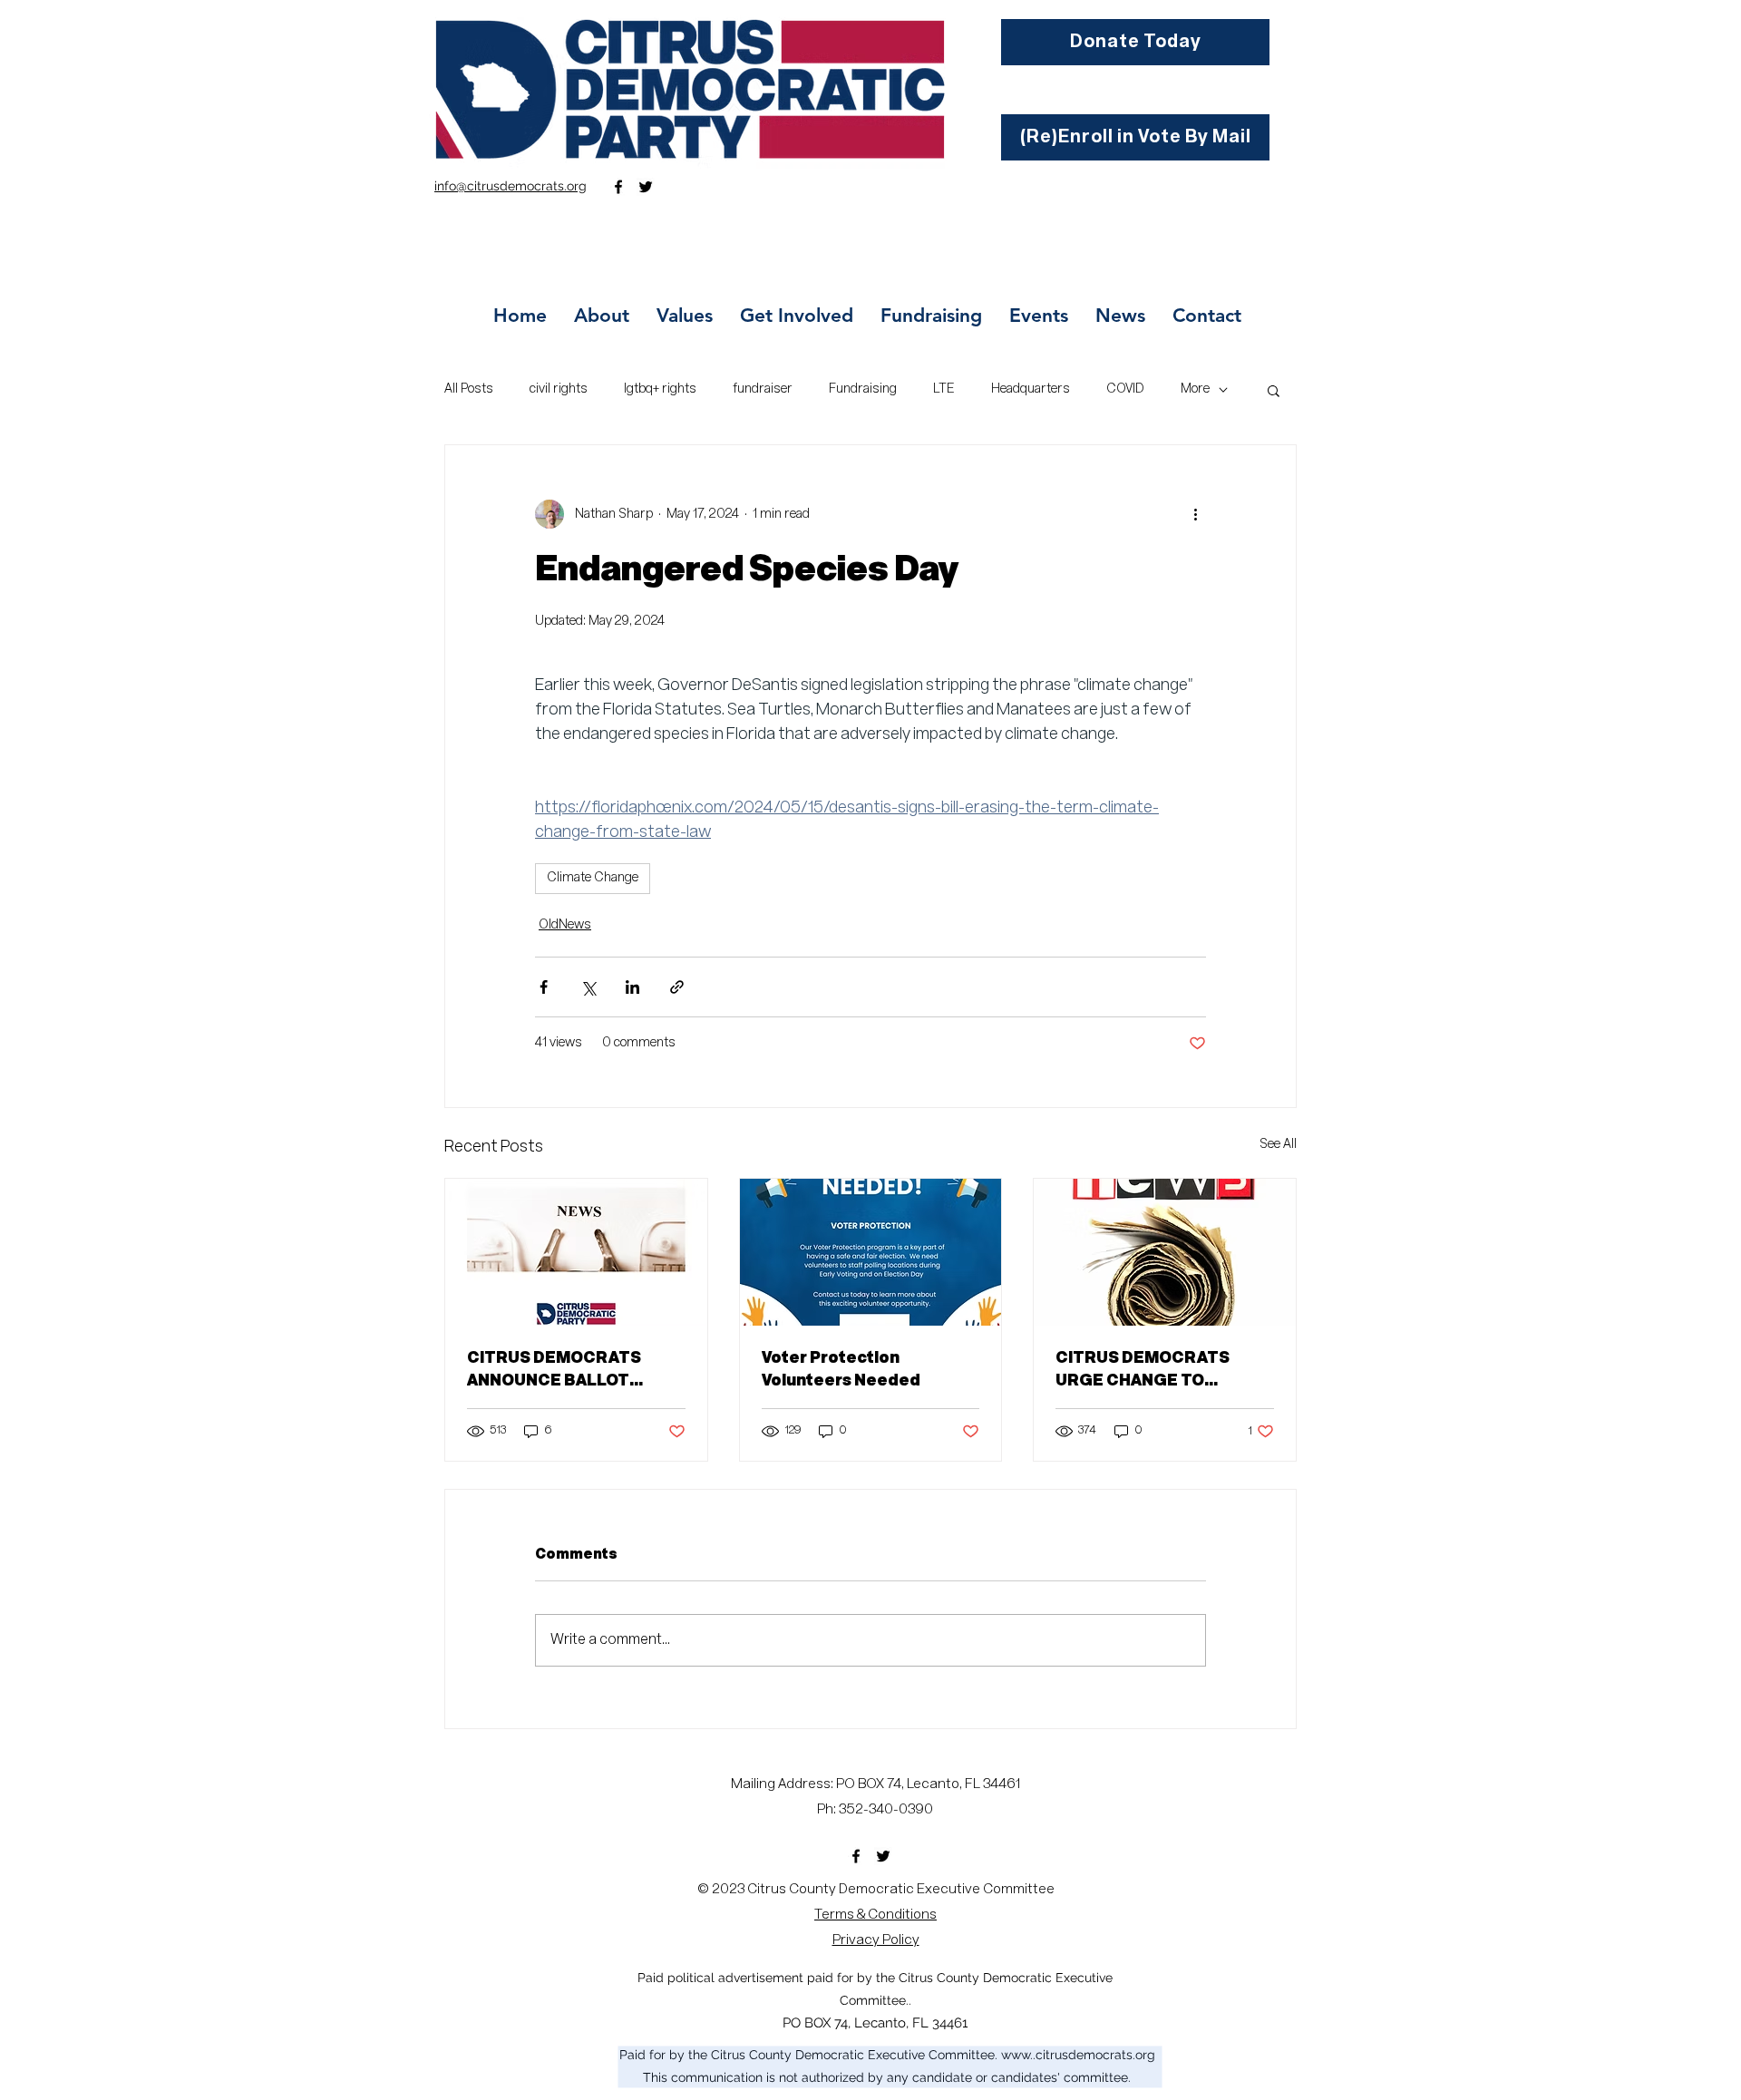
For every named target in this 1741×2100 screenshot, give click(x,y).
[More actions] (1195, 514)
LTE (944, 389)
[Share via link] (677, 987)
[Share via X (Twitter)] (588, 987)
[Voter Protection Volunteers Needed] (871, 1252)
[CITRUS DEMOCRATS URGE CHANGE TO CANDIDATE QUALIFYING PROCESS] (1165, 1252)
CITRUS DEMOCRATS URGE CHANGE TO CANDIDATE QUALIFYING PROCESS (1153, 1371)
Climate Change (593, 878)
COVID (1125, 389)
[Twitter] (646, 187)
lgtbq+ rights (660, 389)
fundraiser (763, 389)
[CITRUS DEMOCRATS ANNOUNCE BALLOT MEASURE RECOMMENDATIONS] (576, 1252)
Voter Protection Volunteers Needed (841, 1370)
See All (1278, 1144)
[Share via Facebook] (544, 987)
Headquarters (1031, 389)
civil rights (559, 389)
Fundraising (863, 389)
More (1195, 389)
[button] (1274, 390)
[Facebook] (618, 187)
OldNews (565, 925)
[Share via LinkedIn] (632, 987)
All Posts (469, 389)
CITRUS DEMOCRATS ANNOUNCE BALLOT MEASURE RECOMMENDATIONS (554, 1371)
